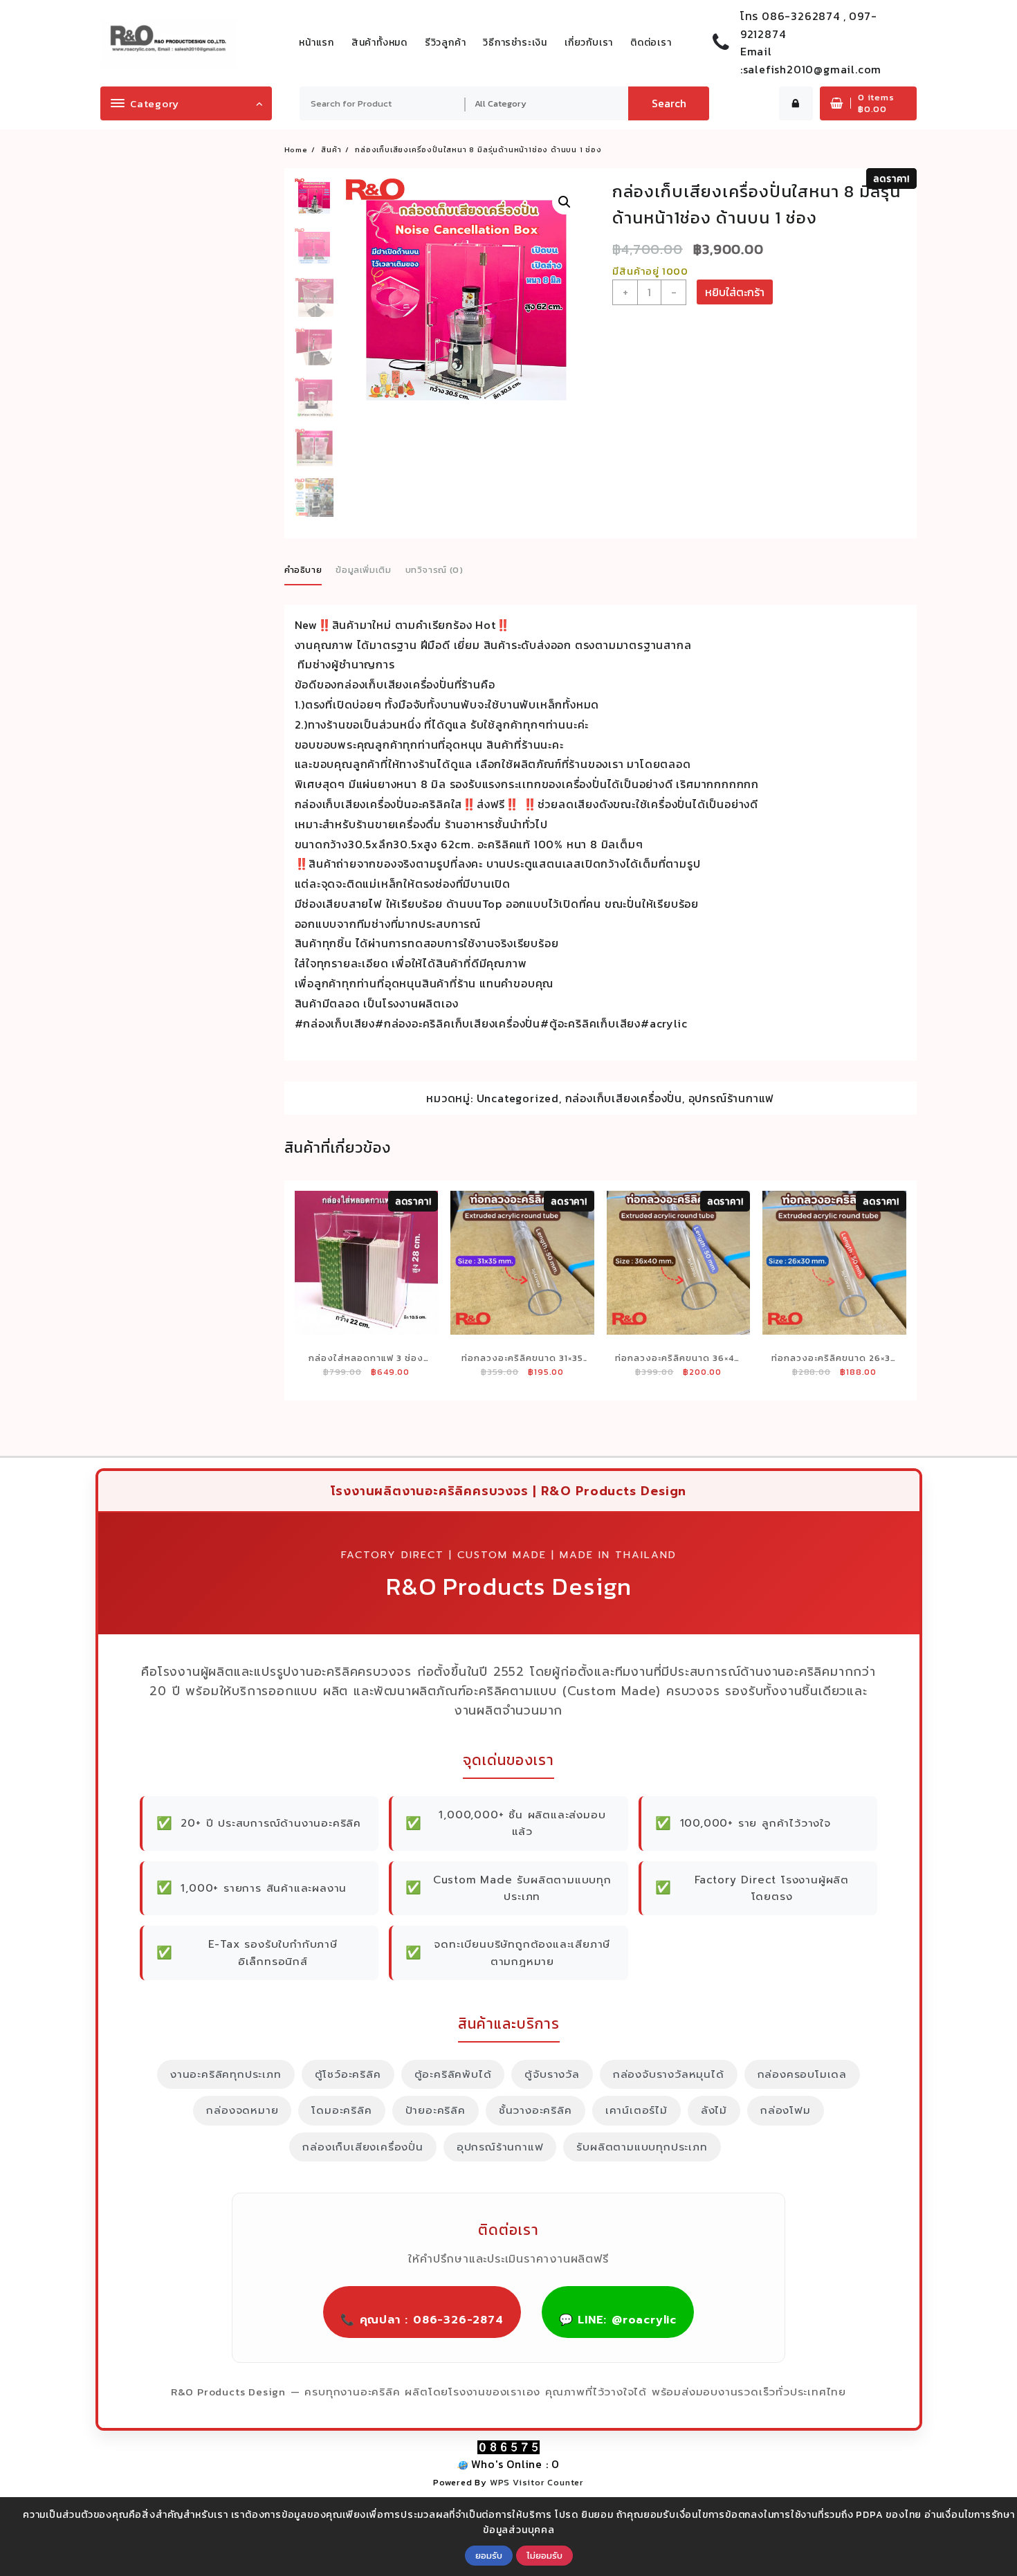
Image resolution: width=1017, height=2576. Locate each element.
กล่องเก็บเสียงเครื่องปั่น (624, 1098)
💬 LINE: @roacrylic (618, 2320)
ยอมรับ (489, 2555)
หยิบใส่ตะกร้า (735, 292)
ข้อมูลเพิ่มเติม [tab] (364, 570)
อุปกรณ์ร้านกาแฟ (732, 1098)
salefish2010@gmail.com (813, 69)
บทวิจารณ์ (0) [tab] (434, 570)
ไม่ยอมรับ (544, 2555)
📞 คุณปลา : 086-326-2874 (422, 2320)
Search (669, 103)
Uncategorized (518, 1098)
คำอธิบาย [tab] (303, 570)
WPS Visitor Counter (537, 2482)
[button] (565, 202)
